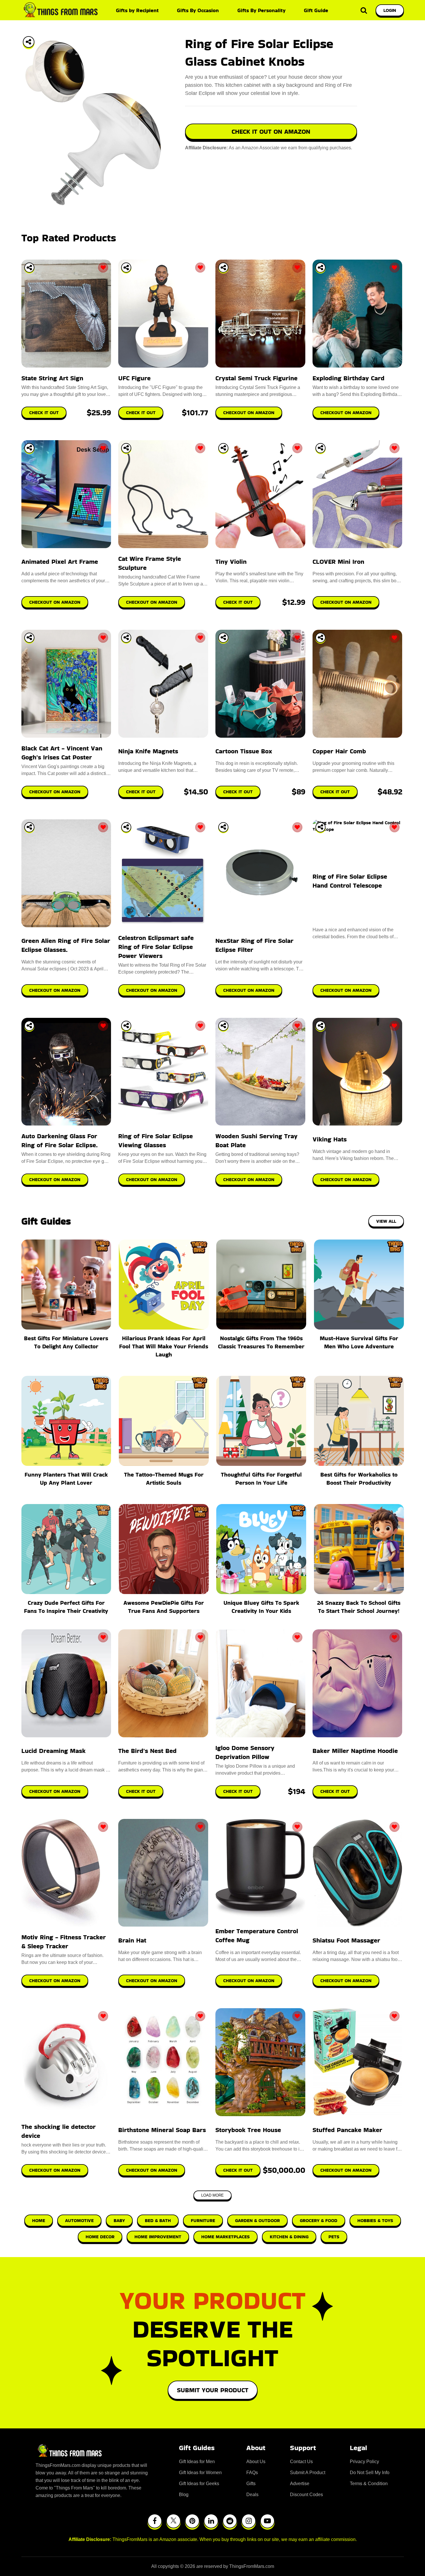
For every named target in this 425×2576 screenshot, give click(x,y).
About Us (256, 2462)
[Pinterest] (192, 2521)
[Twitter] (173, 2521)
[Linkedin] (211, 2521)
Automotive (79, 2220)
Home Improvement (158, 2237)
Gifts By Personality (262, 10)
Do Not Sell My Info (370, 2473)
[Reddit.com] (230, 2521)
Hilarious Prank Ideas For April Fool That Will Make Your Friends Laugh (164, 1346)
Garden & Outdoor (257, 2220)
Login (390, 10)
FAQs (252, 2473)
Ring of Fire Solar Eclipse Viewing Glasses (156, 1141)
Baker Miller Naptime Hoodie (355, 1751)
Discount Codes (306, 2495)
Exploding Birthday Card (349, 378)
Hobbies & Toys (375, 2220)
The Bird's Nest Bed (147, 1751)
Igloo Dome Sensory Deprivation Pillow (245, 1752)
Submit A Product (308, 2473)
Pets (334, 2237)
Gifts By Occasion (198, 10)
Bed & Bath (158, 2220)
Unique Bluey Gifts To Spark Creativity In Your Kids (261, 1607)
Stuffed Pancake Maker (347, 2130)
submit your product (213, 2390)
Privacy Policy (364, 2462)
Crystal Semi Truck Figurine (256, 378)
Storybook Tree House (248, 2130)
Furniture (203, 2220)
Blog (184, 2495)
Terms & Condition (369, 2484)
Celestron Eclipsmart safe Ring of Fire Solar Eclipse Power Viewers (156, 947)
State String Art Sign (52, 378)
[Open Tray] (29, 42)
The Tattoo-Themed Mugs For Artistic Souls (164, 1479)
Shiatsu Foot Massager (346, 1940)
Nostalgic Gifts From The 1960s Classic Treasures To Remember (261, 1342)
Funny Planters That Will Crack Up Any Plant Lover (66, 1479)
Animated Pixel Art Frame (60, 562)
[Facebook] (155, 2521)
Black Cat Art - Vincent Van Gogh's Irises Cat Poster (62, 753)
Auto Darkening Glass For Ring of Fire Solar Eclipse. (60, 1141)
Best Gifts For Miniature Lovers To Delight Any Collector (66, 1342)
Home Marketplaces (226, 2237)
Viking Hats (330, 1139)
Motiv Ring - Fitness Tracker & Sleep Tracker (64, 1942)
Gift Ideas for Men (197, 2462)
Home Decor (100, 2237)
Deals (252, 2495)
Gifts (251, 2484)
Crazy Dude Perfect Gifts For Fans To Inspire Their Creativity (66, 1607)
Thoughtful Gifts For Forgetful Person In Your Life (261, 1479)
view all (386, 1221)
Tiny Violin (231, 562)
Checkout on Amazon (55, 1791)
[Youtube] (267, 2521)
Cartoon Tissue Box (244, 751)
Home (39, 2220)
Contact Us (301, 2462)
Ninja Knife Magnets (148, 751)
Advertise (300, 2484)
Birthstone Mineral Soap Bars (162, 2130)
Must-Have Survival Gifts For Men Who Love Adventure (359, 1342)
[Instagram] (249, 2521)
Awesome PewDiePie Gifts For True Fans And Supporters (164, 1607)
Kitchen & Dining (289, 2237)
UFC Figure (134, 378)
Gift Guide (316, 10)
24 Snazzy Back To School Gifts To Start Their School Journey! (359, 1607)
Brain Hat (132, 1940)
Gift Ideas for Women (200, 2473)
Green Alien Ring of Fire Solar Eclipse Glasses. (66, 945)
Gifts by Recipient (137, 10)
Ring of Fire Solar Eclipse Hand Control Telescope (350, 881)
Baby (119, 2220)
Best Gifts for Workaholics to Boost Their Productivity (359, 1479)
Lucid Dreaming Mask (53, 1751)
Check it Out (141, 1791)
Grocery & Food (319, 2220)
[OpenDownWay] (29, 268)
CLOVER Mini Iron (338, 562)
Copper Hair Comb (339, 751)
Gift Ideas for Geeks (199, 2484)
